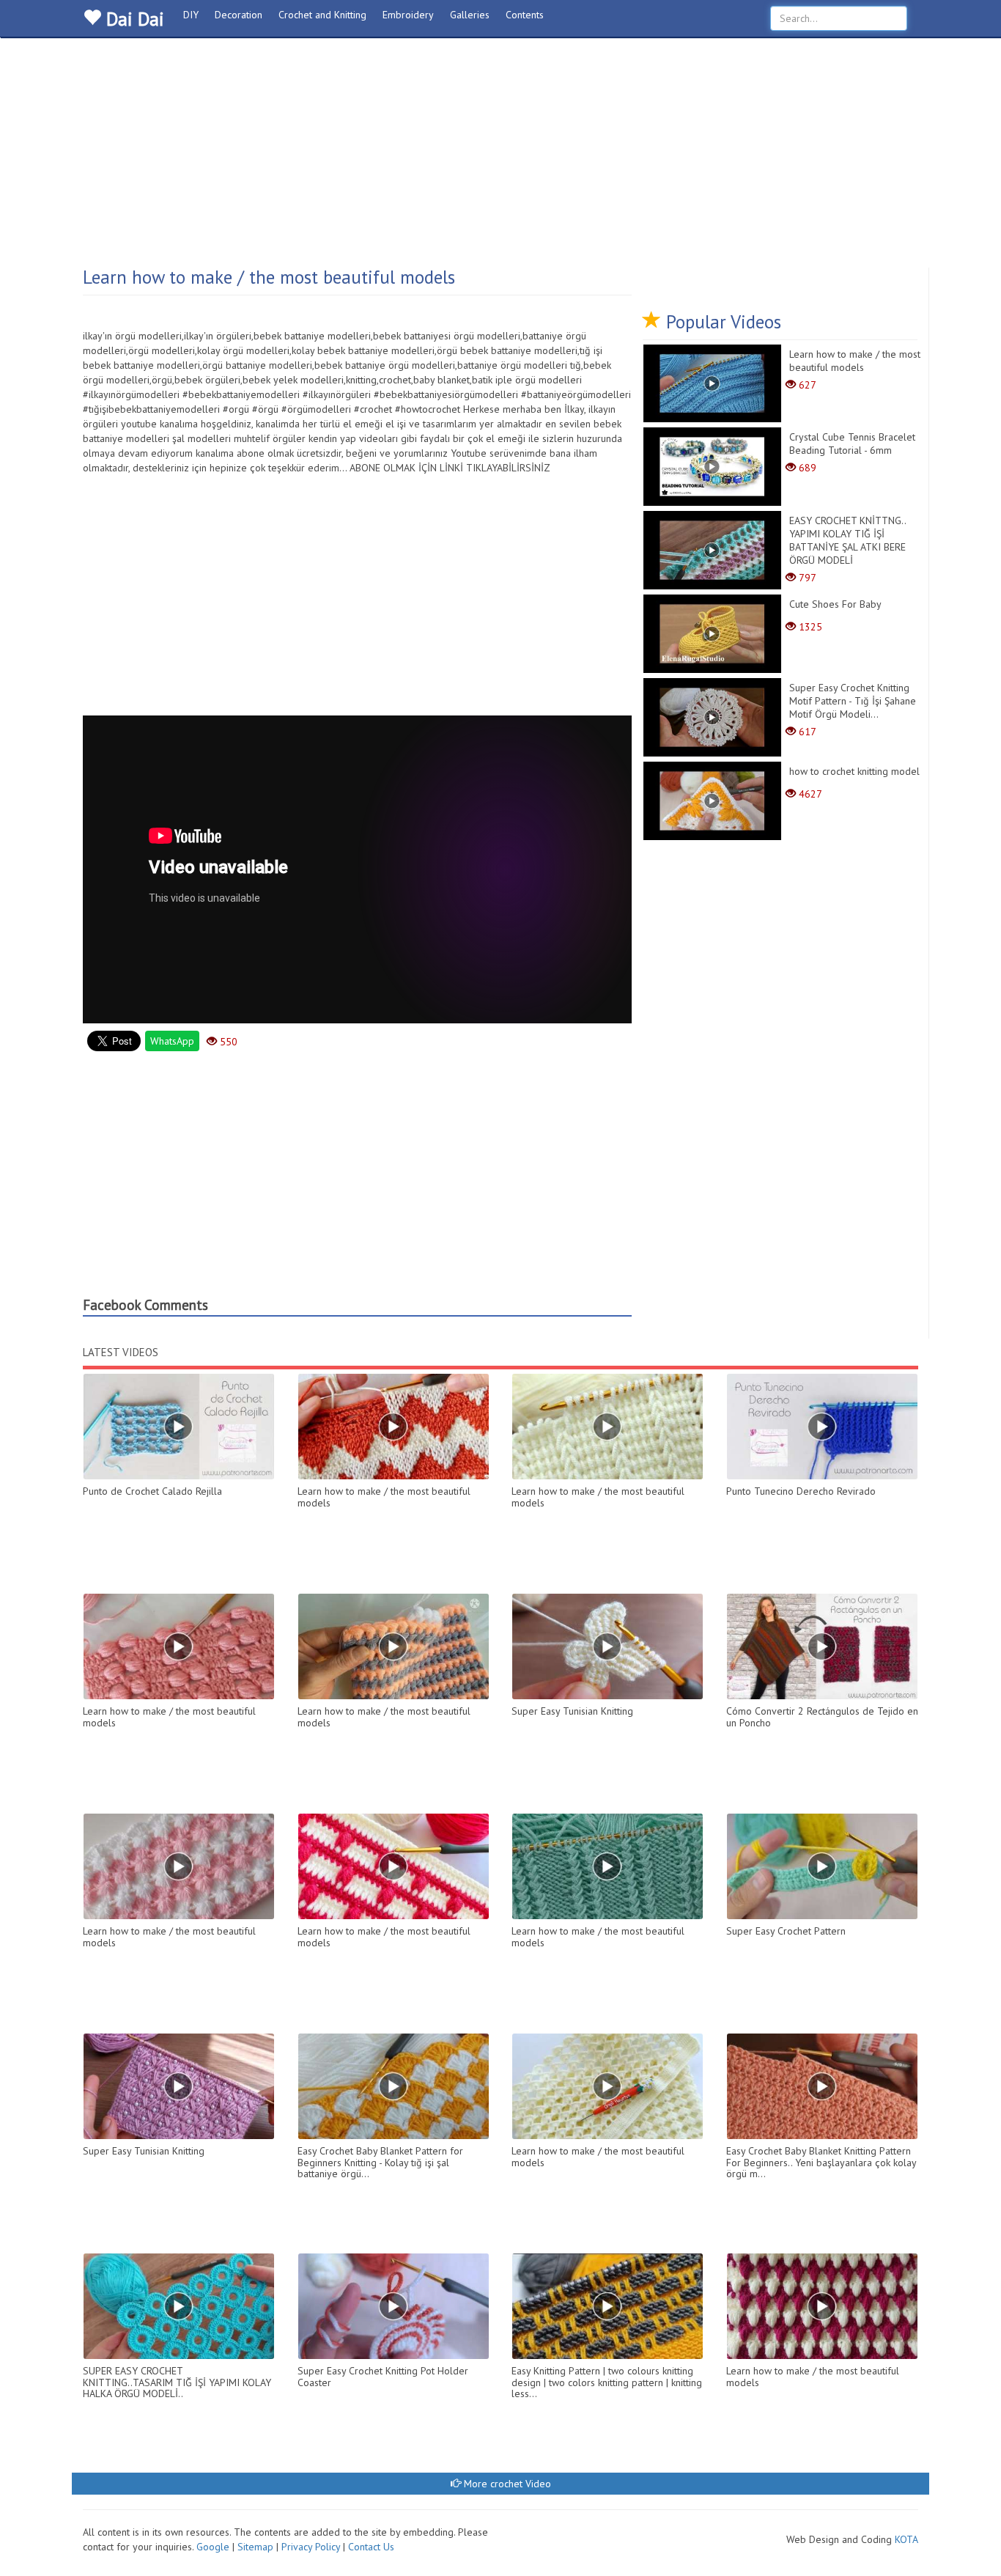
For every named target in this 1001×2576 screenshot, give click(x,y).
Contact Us (371, 2547)
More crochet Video (506, 2484)
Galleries (470, 15)
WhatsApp (172, 1041)
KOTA (906, 2539)
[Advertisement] (500, 158)
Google (214, 2547)
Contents (525, 15)
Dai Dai (133, 19)
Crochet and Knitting (322, 15)
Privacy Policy (311, 2547)
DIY (191, 15)
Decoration (239, 15)
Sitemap (255, 2547)
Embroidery (408, 15)
